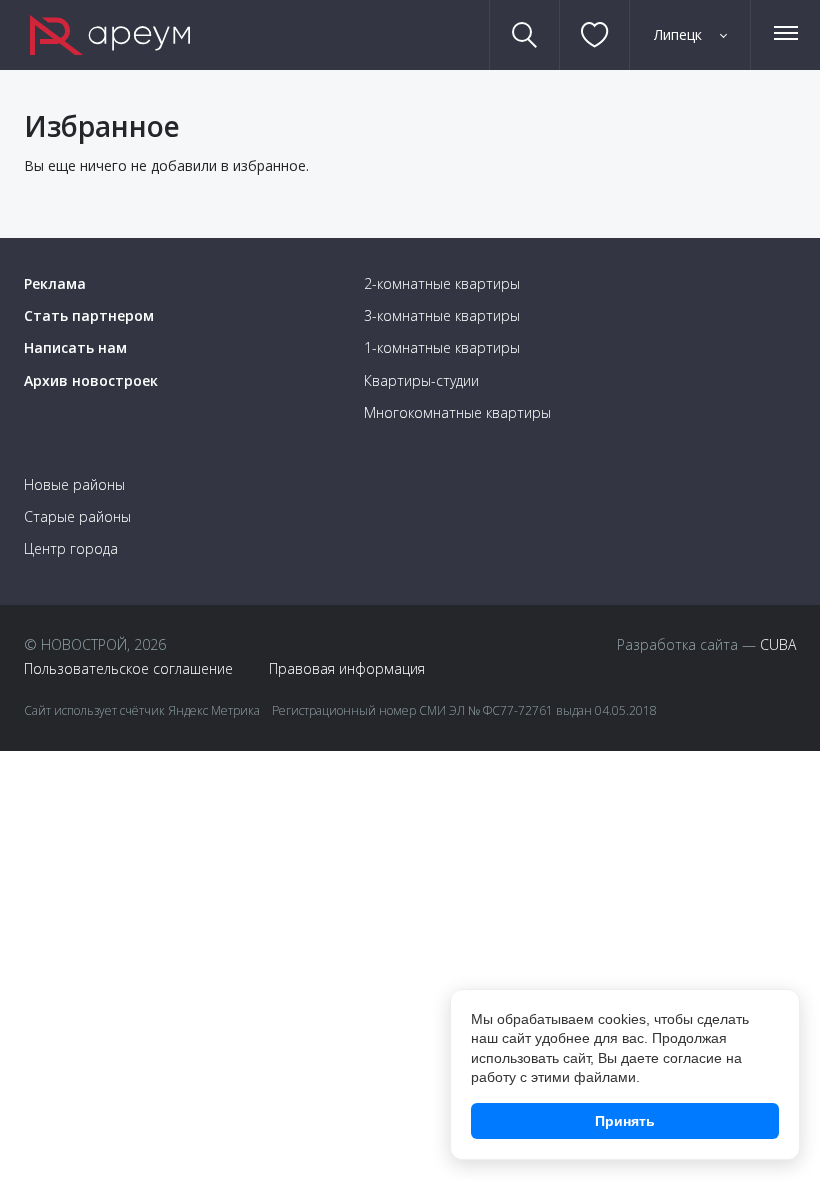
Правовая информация (347, 668)
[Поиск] (525, 35)
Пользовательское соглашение (128, 668)
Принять (625, 1121)
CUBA (778, 644)
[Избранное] (594, 35)
